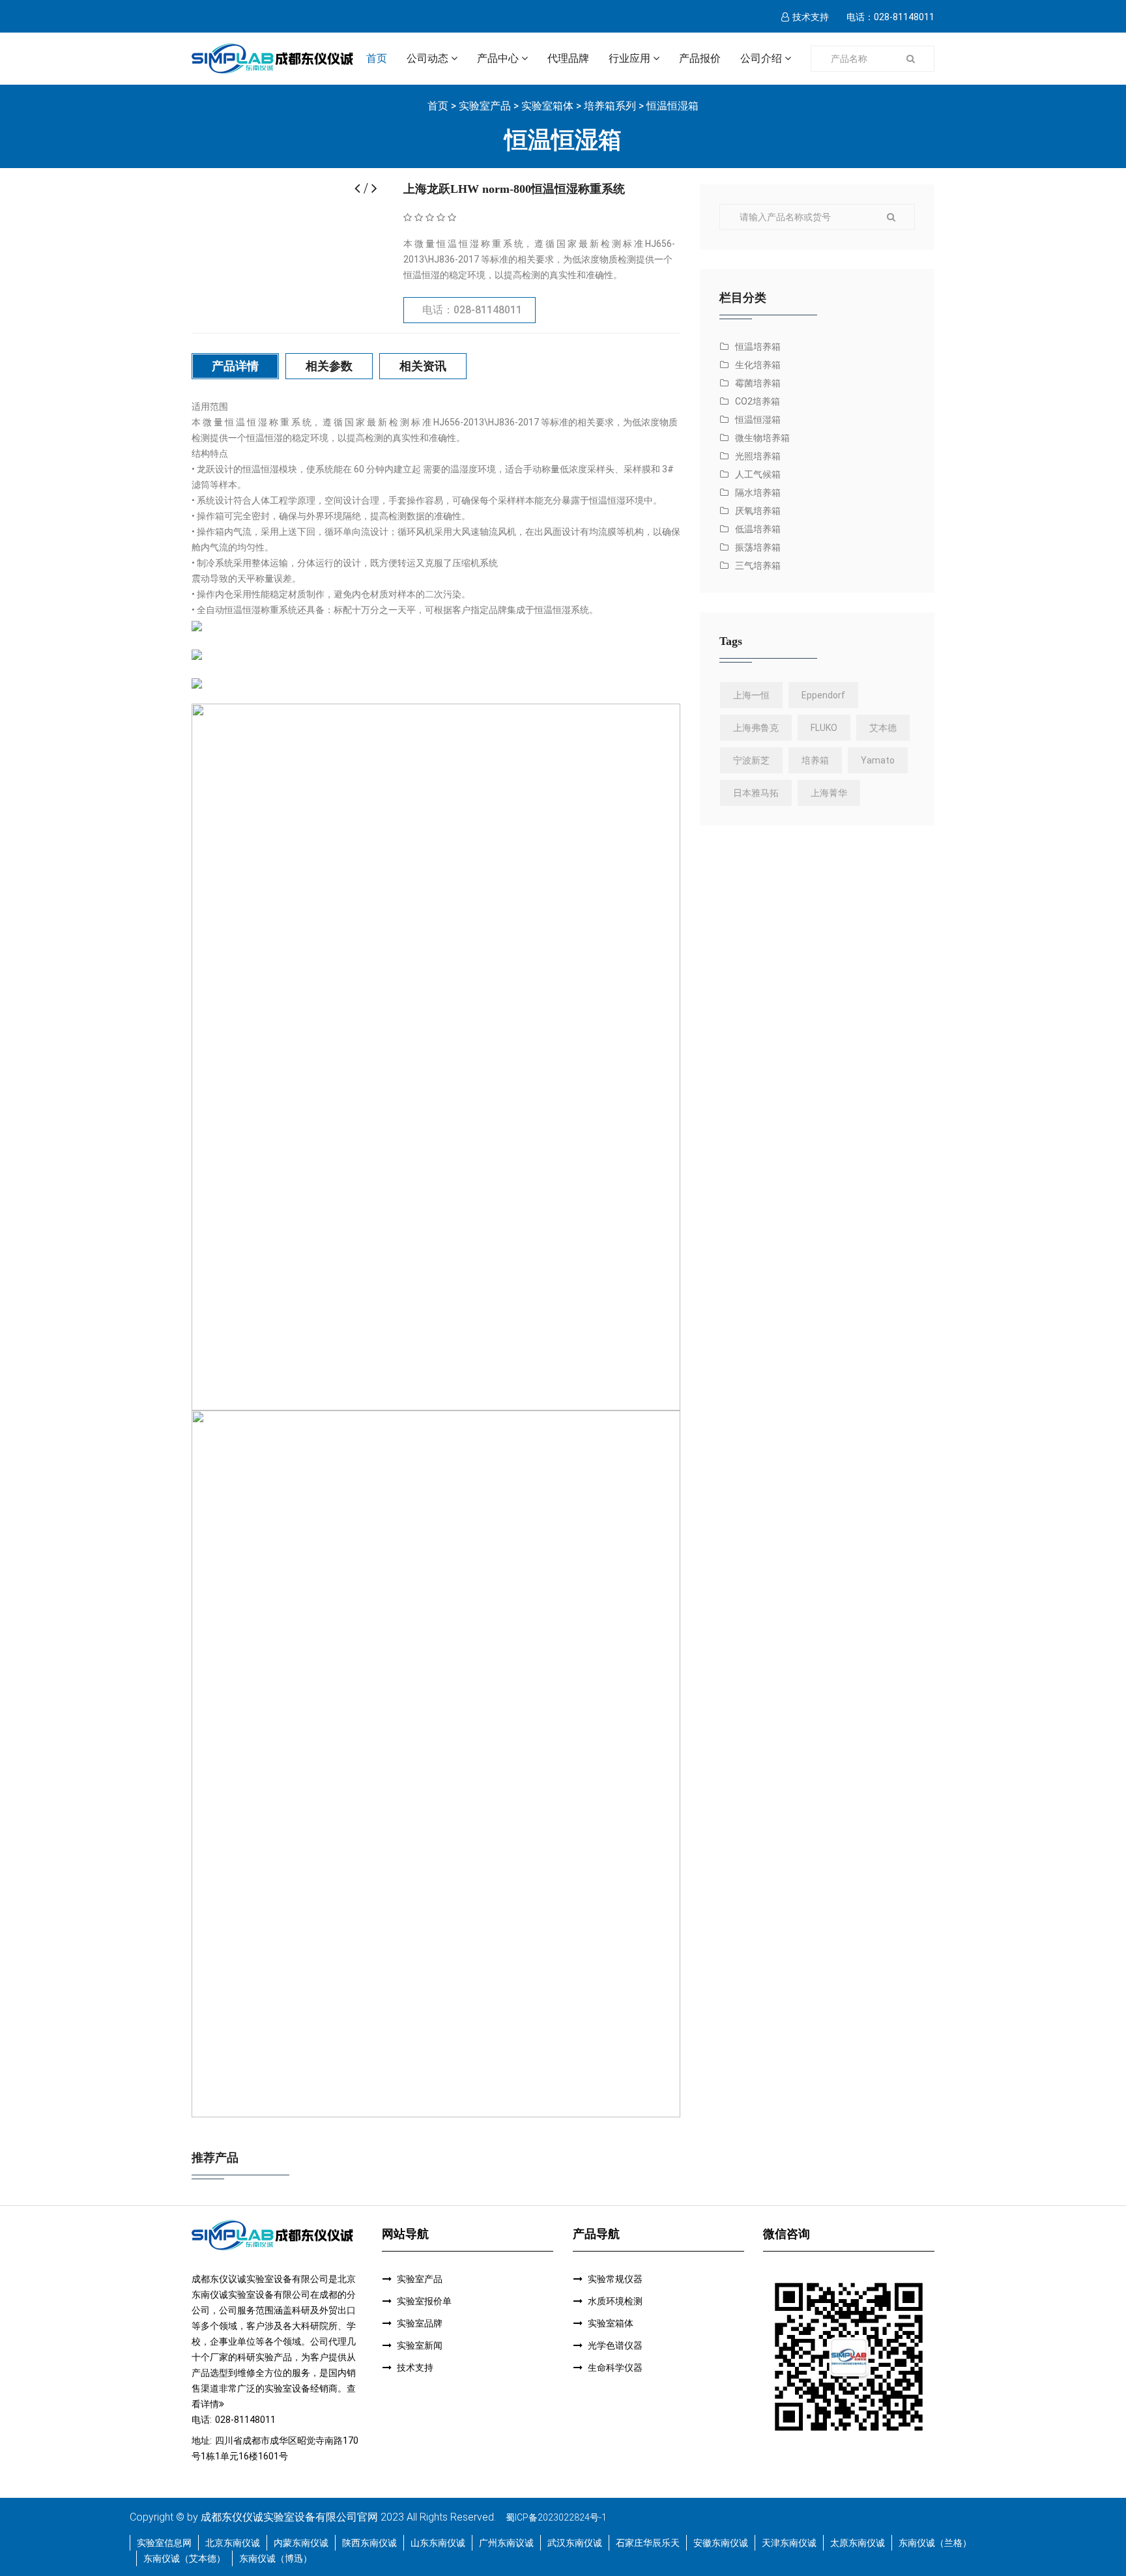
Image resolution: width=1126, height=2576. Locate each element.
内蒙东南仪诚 (301, 2543)
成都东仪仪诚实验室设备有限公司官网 (289, 2517)
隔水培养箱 (758, 493)
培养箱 (815, 760)
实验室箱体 (547, 106)
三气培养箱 (758, 565)
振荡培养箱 (758, 547)
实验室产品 (485, 106)
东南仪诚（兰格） (935, 2543)
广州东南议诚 (506, 2543)
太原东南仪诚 (858, 2543)
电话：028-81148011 (472, 310)
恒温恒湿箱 (672, 106)
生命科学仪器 (615, 2368)
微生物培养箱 (762, 438)
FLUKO (824, 728)
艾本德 (883, 728)
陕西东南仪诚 (369, 2543)
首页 (377, 58)
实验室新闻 (420, 2345)
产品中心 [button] (498, 58)
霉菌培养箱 (758, 383)
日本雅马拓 (756, 793)
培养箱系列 (610, 106)
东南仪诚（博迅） (276, 2558)
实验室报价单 (424, 2301)
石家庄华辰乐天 (648, 2543)
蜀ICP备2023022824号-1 (556, 2517)
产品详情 (235, 366)
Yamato (878, 760)
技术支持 (811, 17)
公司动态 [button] (427, 58)
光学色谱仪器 (615, 2345)
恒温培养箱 (758, 347)
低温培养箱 (758, 529)
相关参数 (329, 366)
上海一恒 (751, 695)
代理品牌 (568, 58)
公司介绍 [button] (761, 58)
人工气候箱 (758, 474)
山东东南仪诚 (438, 2543)
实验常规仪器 (615, 2279)
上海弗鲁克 (756, 728)
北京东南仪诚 (233, 2543)
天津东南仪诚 (789, 2543)
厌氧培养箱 (758, 511)
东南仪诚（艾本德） (184, 2558)
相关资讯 (423, 366)
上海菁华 (829, 793)
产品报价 (700, 58)
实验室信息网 (164, 2543)
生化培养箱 (758, 365)
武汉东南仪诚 (575, 2543)
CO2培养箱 (758, 401)
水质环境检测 (615, 2301)
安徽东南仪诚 (721, 2543)
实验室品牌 (420, 2323)
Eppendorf (823, 695)
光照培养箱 (758, 456)
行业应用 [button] (629, 58)
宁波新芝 (751, 760)
